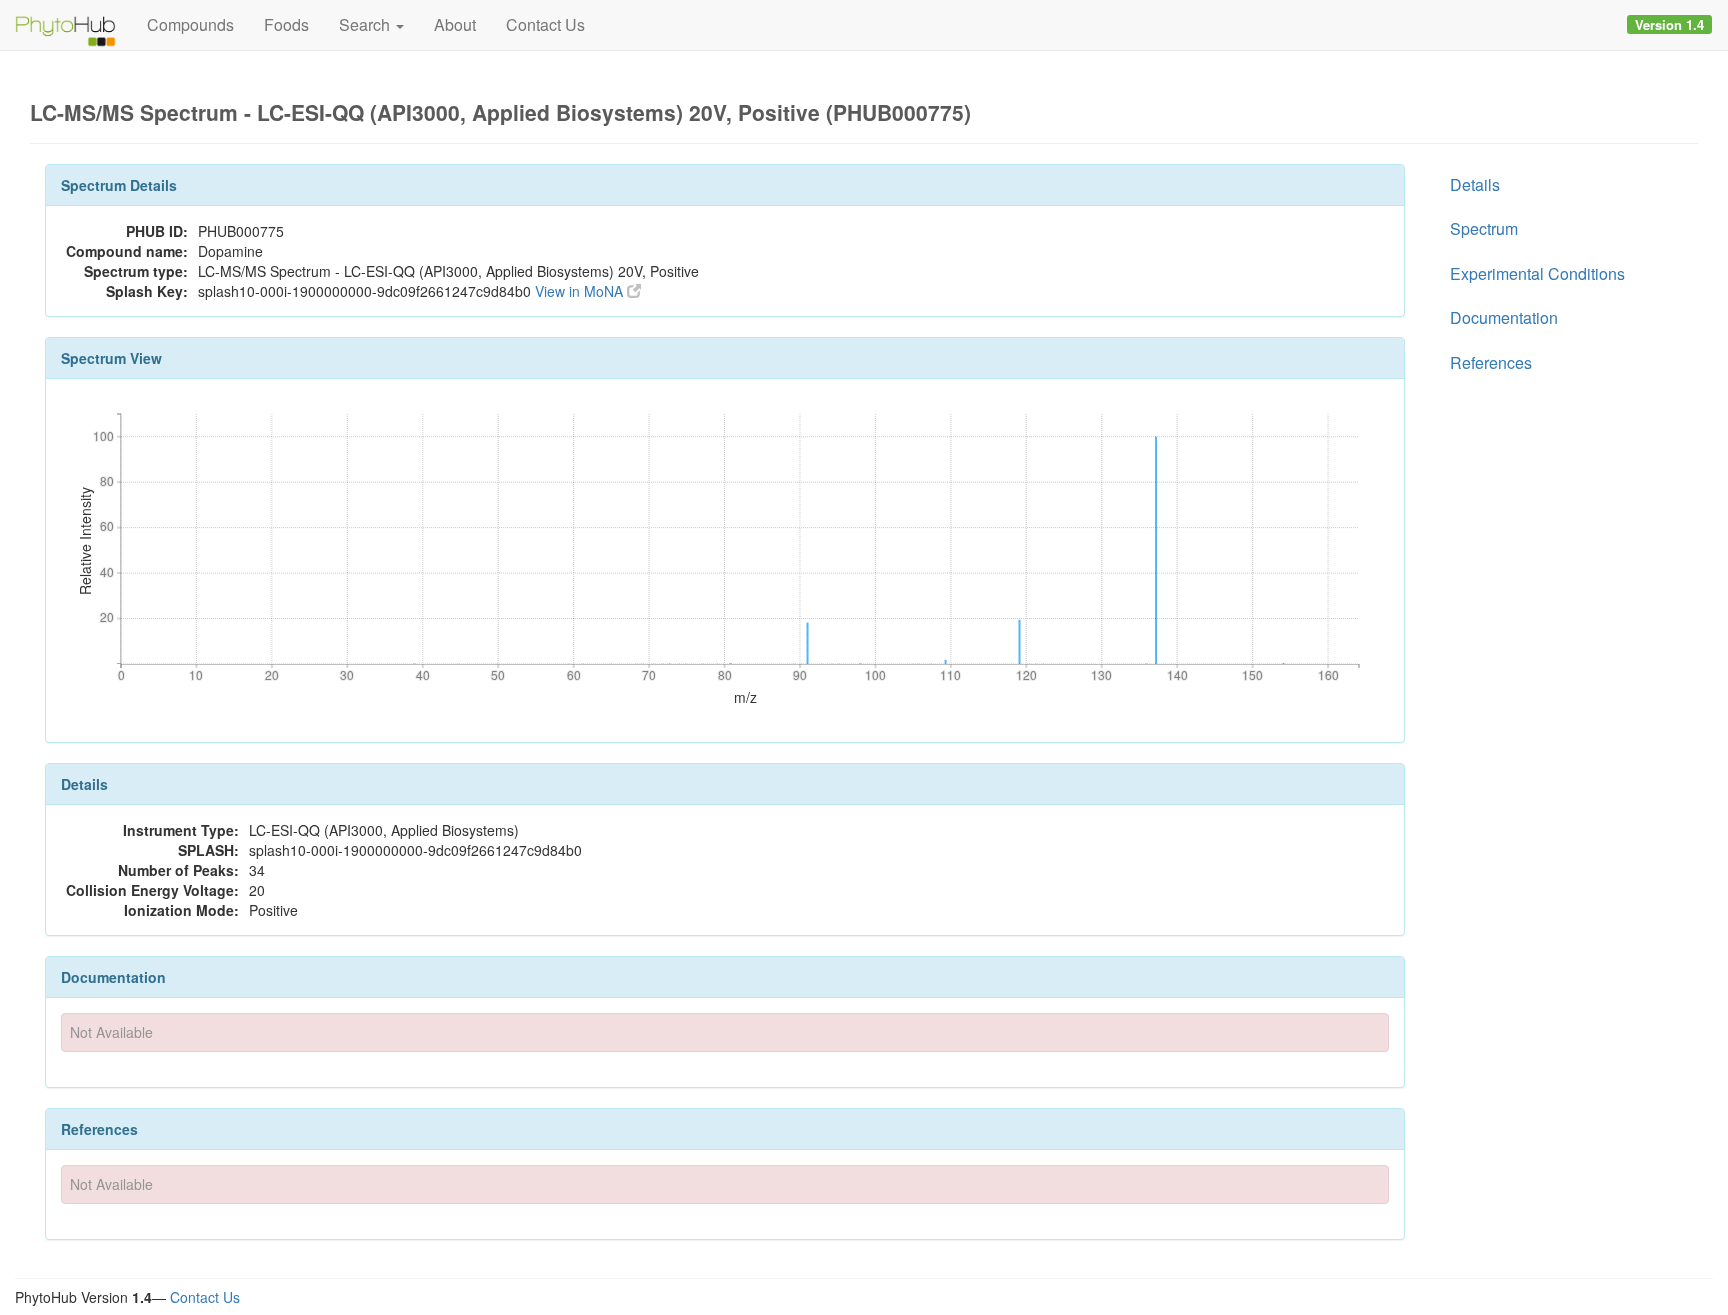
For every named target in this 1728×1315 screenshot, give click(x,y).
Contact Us (545, 24)
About (455, 24)
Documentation (1504, 317)
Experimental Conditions (1537, 273)
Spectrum (1484, 228)
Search (366, 24)
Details (1475, 184)
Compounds (190, 24)
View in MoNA (581, 291)
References (1491, 362)
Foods (286, 24)
